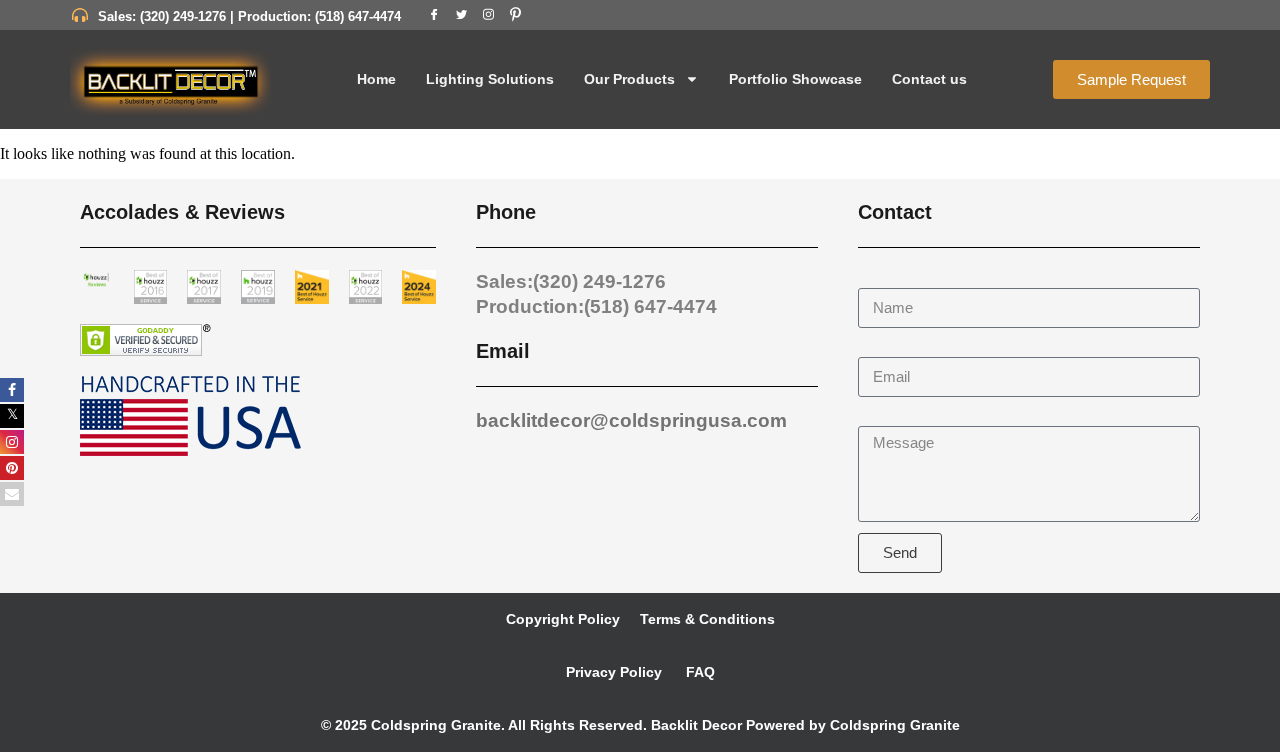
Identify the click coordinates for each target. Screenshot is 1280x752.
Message (890, 416)
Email (878, 347)
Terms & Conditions (707, 619)
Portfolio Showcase (795, 79)
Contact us (929, 79)
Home (376, 79)
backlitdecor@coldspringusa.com (631, 420)
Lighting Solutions (490, 79)
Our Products (629, 79)
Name (879, 278)
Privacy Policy (614, 672)
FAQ (698, 672)
